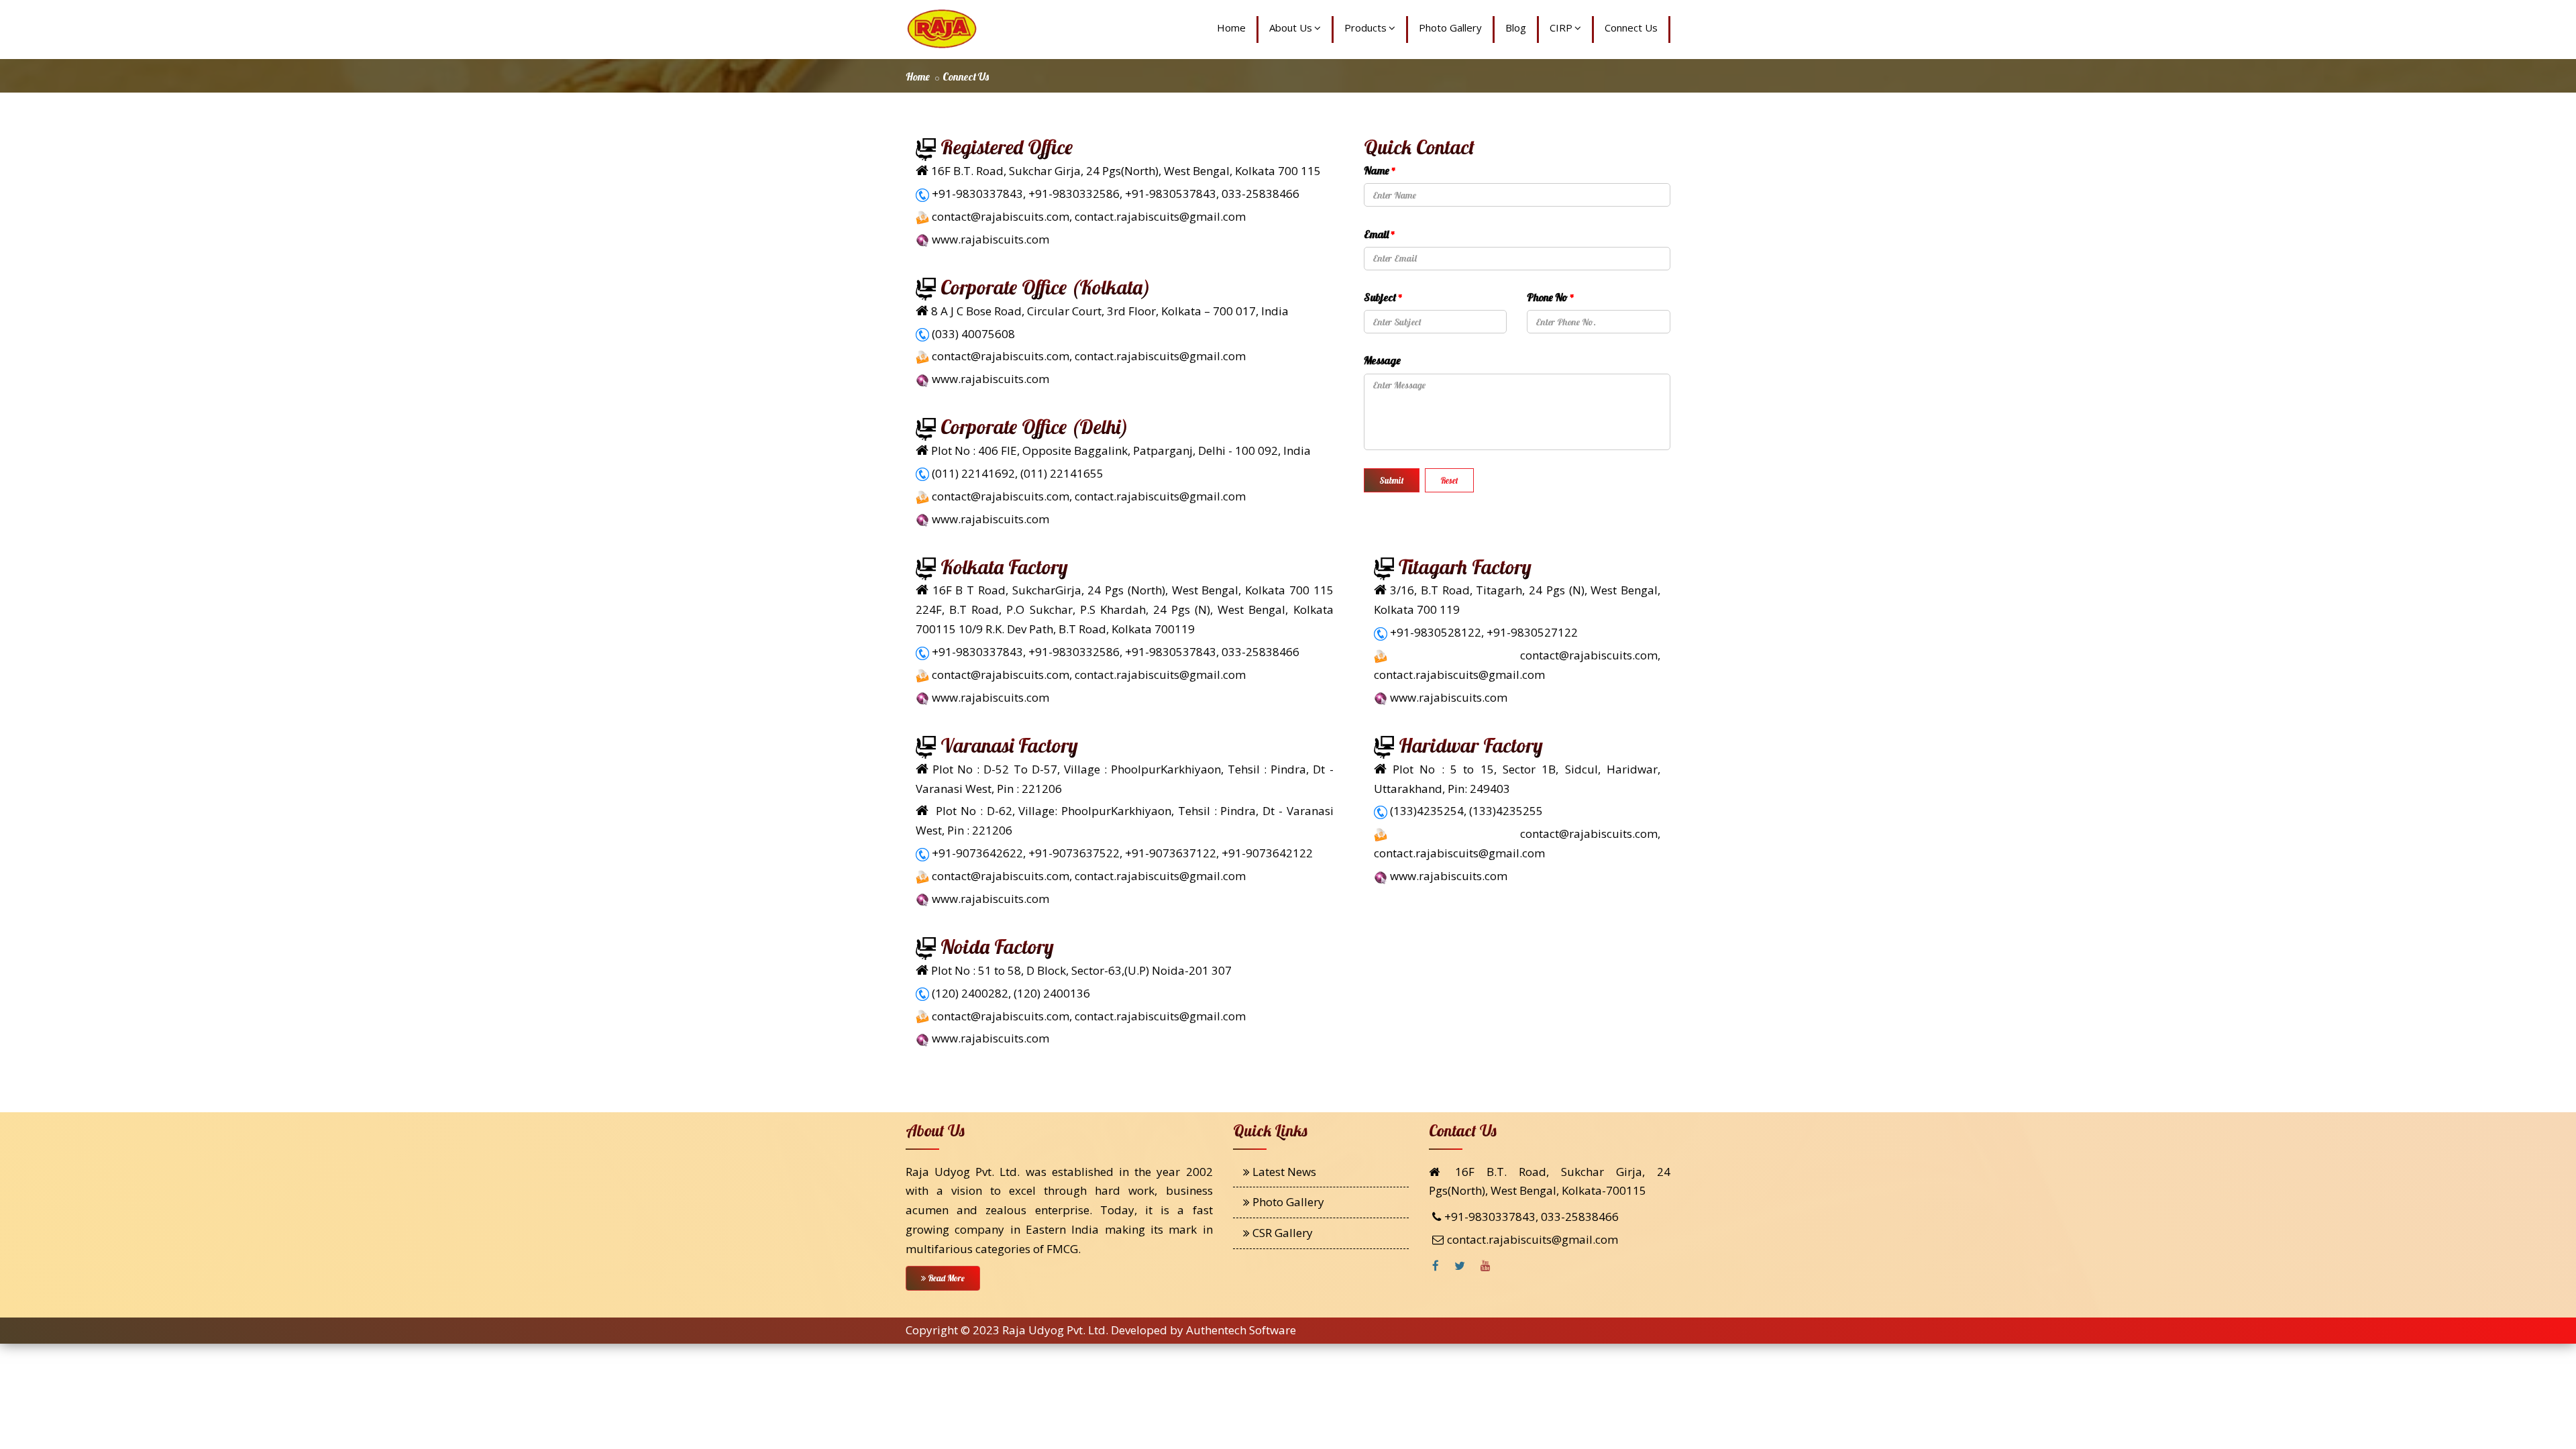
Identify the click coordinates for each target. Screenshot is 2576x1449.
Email (1380, 234)
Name (1380, 170)
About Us (1291, 28)
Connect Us (1631, 28)
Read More (945, 1278)
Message (1382, 360)
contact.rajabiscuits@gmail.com (1533, 1239)
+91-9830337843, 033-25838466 (1532, 1217)
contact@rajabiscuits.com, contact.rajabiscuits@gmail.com (1089, 216)
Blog (1516, 28)
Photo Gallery (1450, 28)
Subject (1383, 297)
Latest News (1283, 1172)
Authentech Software (1241, 1330)
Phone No (1551, 297)
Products (1365, 28)
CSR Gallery (1281, 1233)
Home (1231, 28)
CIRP (1561, 28)
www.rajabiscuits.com (990, 239)
